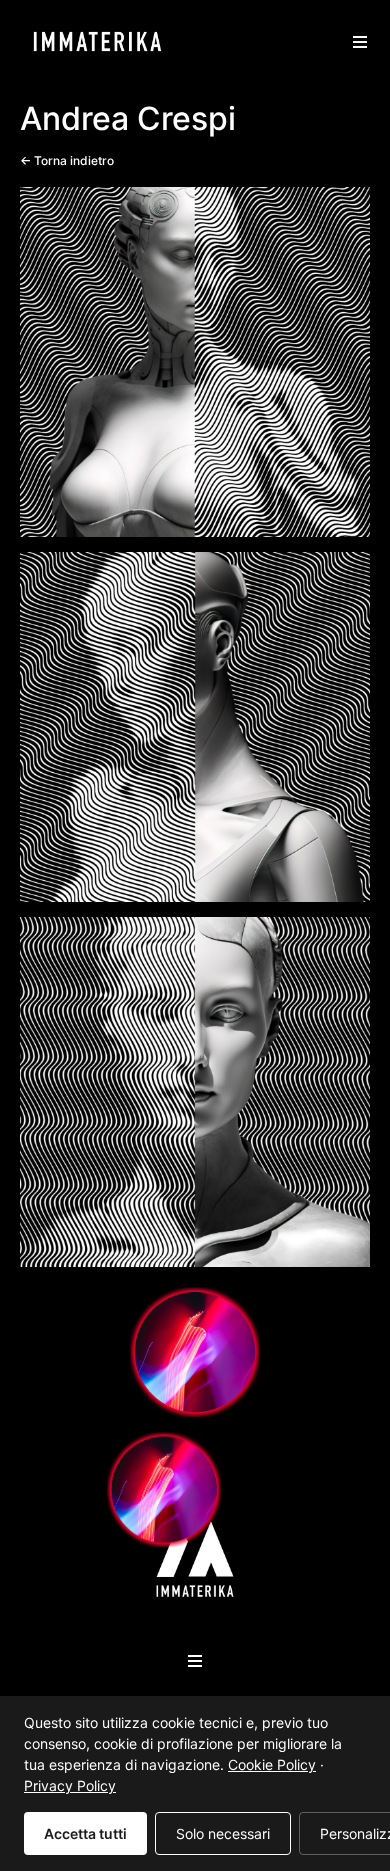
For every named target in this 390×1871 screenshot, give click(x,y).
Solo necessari (223, 1833)
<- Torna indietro (67, 160)
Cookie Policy (272, 1764)
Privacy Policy (70, 1785)
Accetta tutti (85, 1833)
